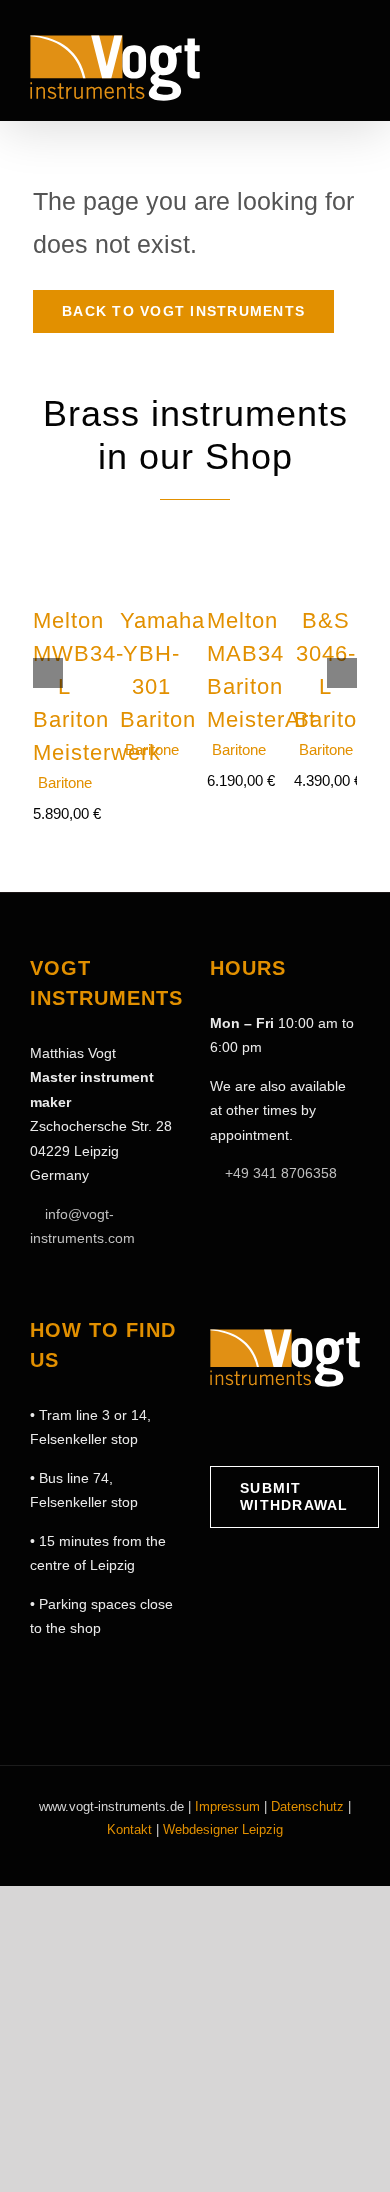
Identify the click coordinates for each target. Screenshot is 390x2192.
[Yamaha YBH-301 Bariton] (151, 531)
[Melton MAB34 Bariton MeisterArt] (238, 531)
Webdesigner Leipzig (223, 1829)
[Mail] (311, 1427)
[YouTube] (280, 1427)
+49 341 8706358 (281, 1173)
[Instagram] (249, 1427)
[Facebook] (218, 1427)
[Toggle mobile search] (316, 62)
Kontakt (129, 1829)
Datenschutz (307, 1806)
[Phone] (342, 1427)
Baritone (65, 782)
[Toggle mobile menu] (352, 62)
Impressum (227, 1806)
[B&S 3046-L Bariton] (325, 531)
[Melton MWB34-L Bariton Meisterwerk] (64, 531)
